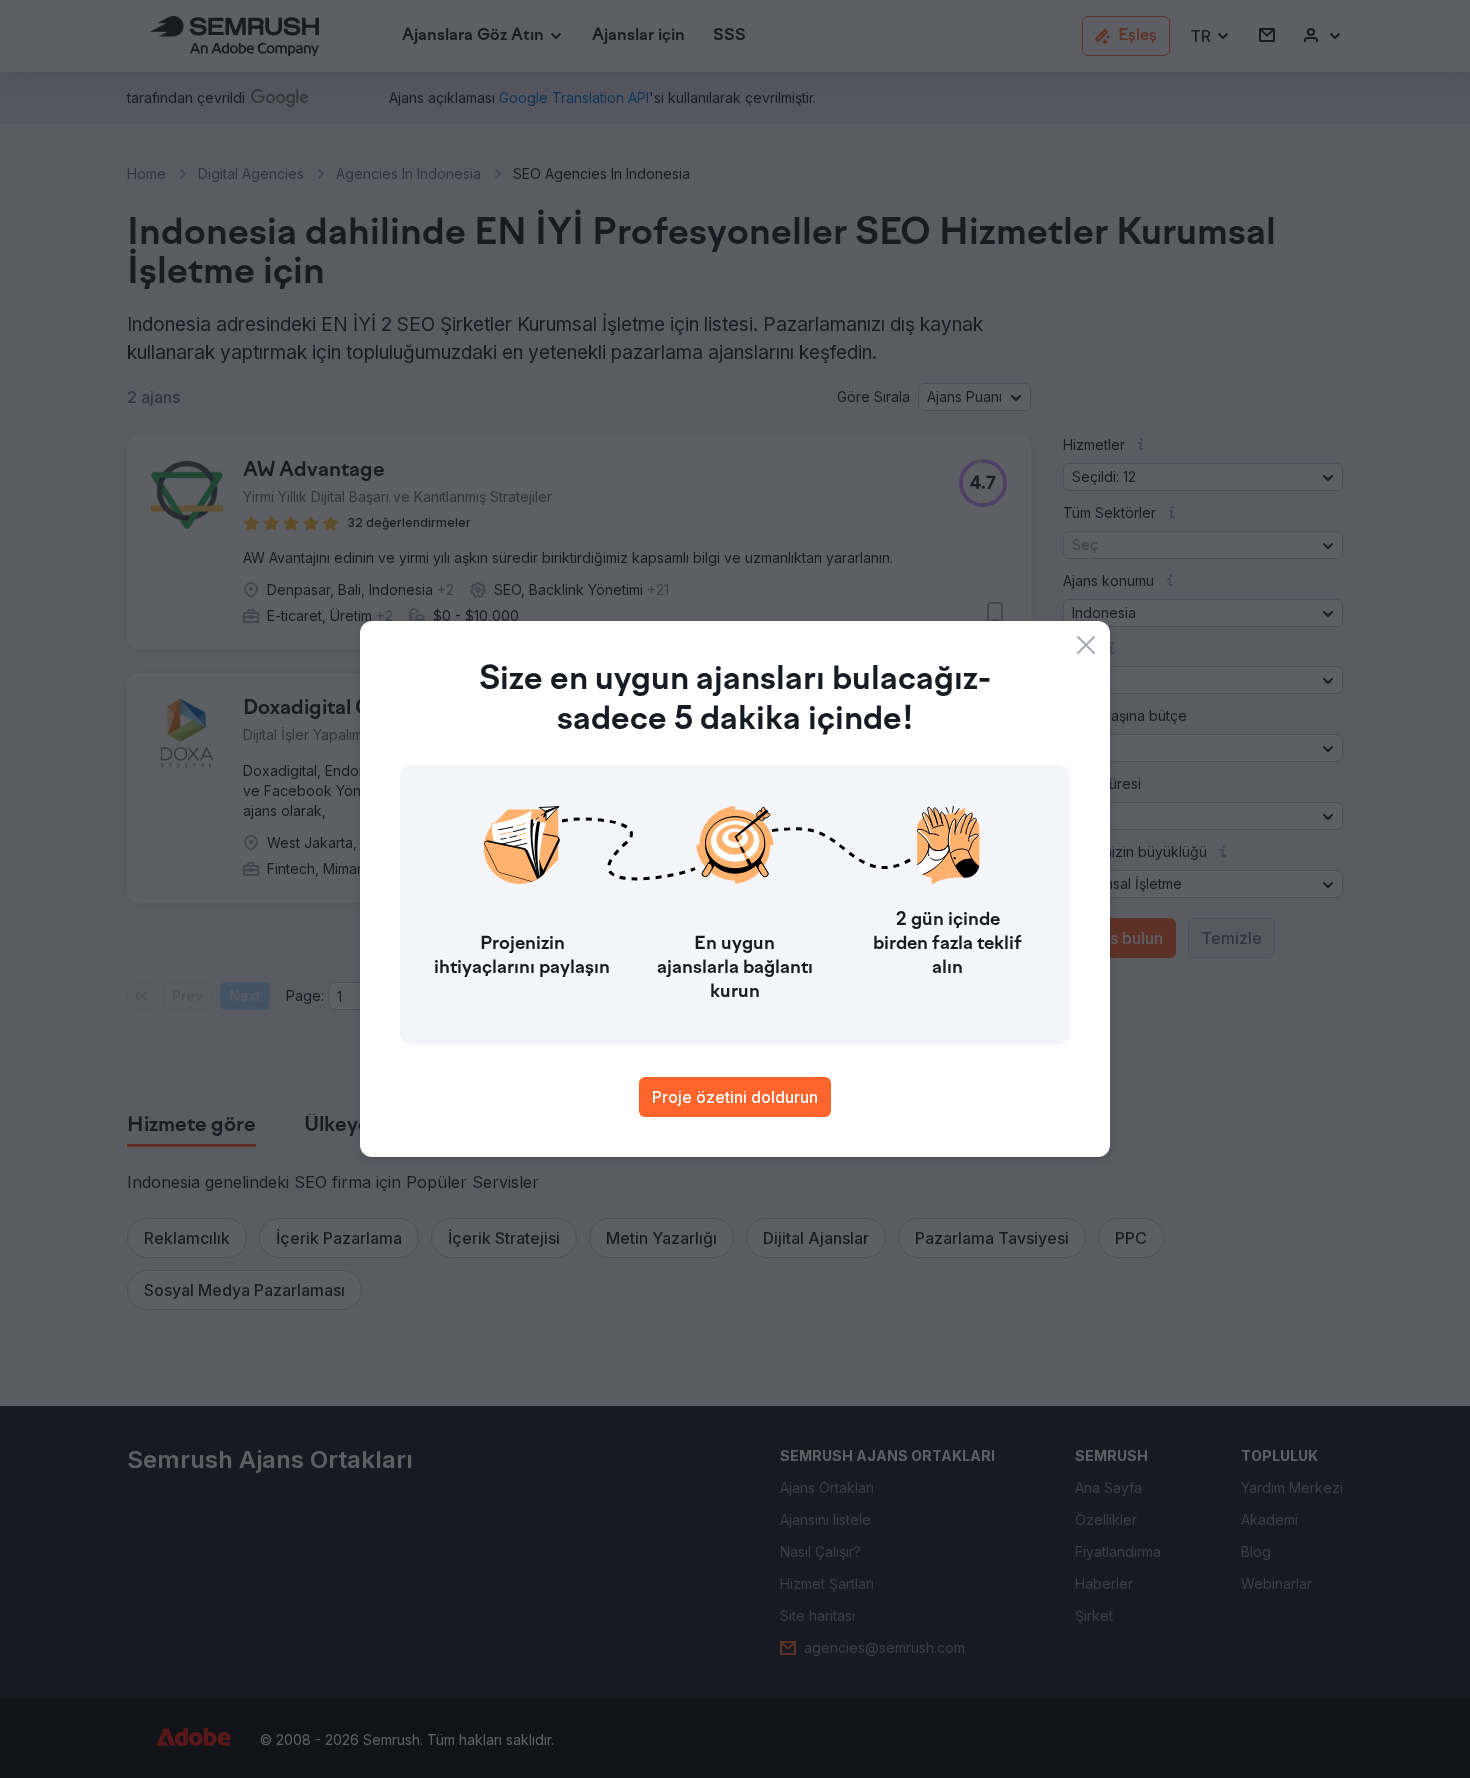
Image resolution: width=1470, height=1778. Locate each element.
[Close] (1086, 645)
